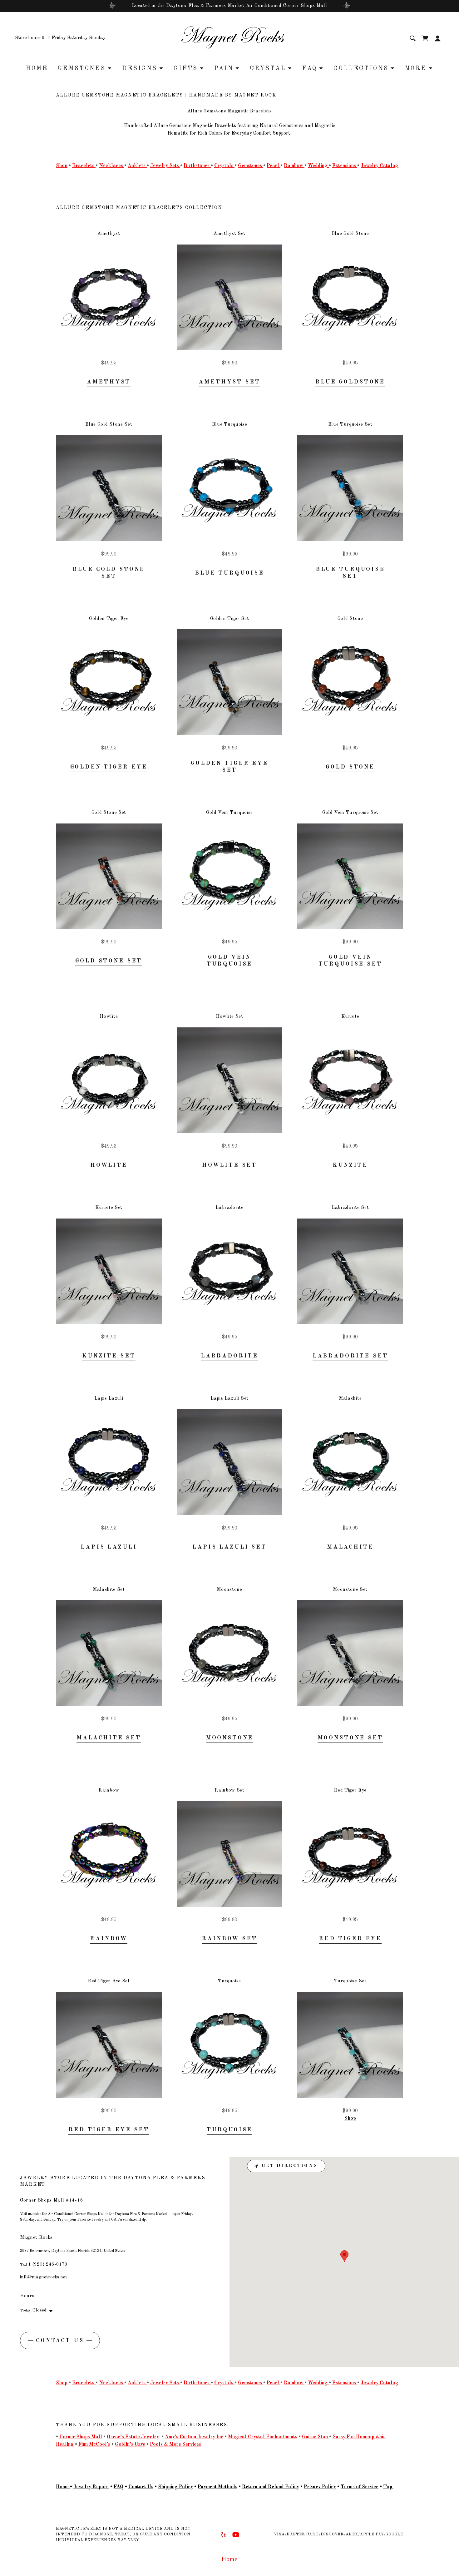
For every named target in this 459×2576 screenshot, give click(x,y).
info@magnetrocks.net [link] (44, 2277)
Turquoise (230, 2130)
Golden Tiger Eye (109, 767)
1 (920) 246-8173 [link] (48, 2265)
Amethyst (109, 382)
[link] (229, 38)
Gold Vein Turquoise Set (350, 961)
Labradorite (230, 1356)
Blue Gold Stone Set (109, 573)
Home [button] (230, 2559)
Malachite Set (109, 1738)
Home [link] (37, 68)
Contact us (60, 2341)
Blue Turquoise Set (350, 573)
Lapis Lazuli (109, 1547)
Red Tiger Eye (350, 1939)
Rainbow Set (229, 1939)
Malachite (350, 1547)
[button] (438, 38)
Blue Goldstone (350, 382)
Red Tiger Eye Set (109, 2130)
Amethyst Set (229, 382)
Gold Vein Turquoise (230, 961)
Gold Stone (350, 767)
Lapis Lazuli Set (230, 1547)
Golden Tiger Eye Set (230, 767)
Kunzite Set (109, 1356)
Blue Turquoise (230, 573)
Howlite (109, 1165)
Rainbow (109, 1939)
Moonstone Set (350, 1738)
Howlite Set (230, 1165)
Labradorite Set (350, 1356)
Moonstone (230, 1738)
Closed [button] (39, 2310)
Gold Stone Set (109, 961)
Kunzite (350, 1165)
